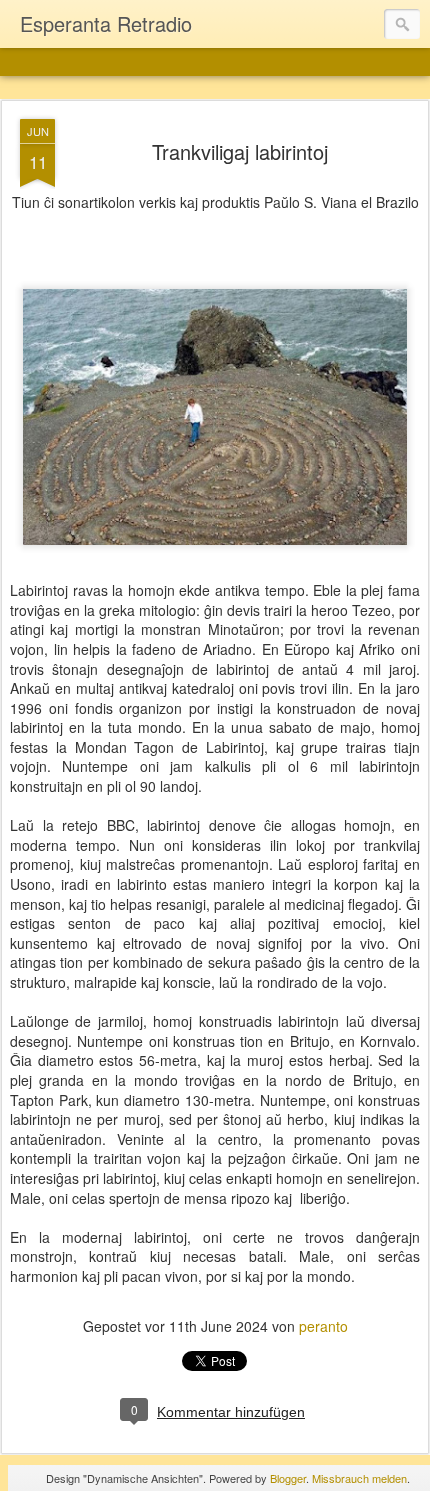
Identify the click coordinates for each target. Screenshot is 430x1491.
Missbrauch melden (359, 1478)
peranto (323, 1326)
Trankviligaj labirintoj (240, 151)
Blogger (288, 1478)
